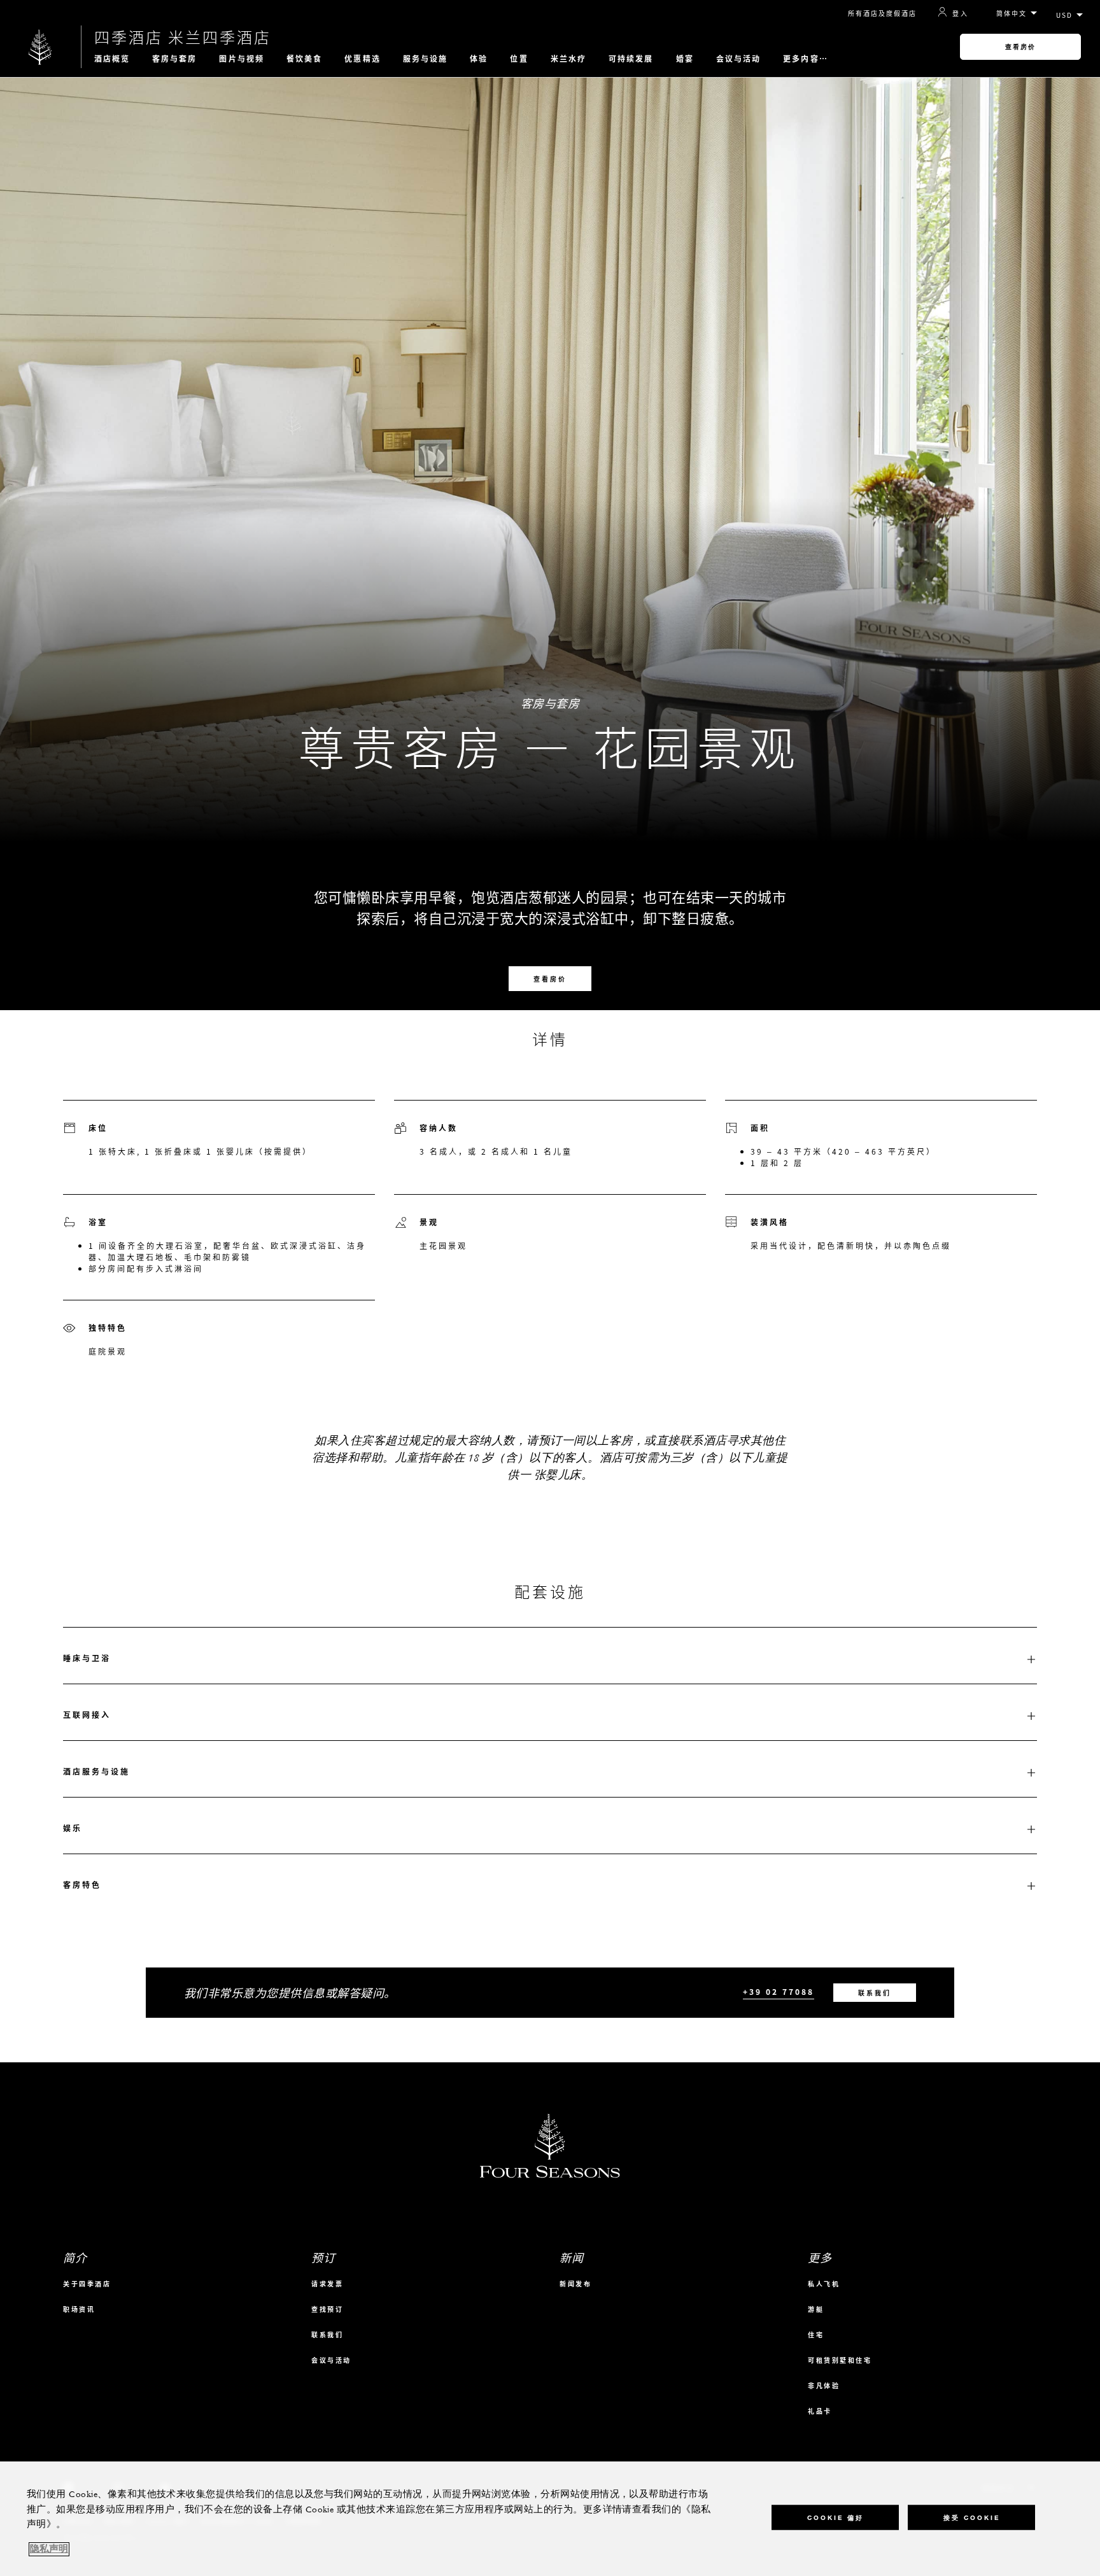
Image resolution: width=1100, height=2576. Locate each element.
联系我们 (875, 1993)
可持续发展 (631, 59)
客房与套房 (175, 59)
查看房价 (1020, 47)
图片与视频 (242, 59)
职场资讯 (79, 2309)
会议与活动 (739, 59)
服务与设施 (426, 59)
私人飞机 (824, 2284)
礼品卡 (820, 2411)
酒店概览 (112, 59)
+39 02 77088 (779, 1992)
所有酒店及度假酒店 (882, 13)
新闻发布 (575, 2284)
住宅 (816, 2334)
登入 (960, 13)
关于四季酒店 (87, 2284)
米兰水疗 (568, 59)
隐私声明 (49, 2549)
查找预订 (327, 2309)
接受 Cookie (972, 2517)
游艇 (816, 2309)
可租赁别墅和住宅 (840, 2360)
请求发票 (327, 2284)
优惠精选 (362, 59)
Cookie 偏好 (836, 2517)
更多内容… (806, 59)
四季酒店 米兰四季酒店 (183, 37)
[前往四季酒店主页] (40, 47)
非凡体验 (824, 2385)
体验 (479, 59)
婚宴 (685, 59)
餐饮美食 (304, 59)
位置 (519, 59)
